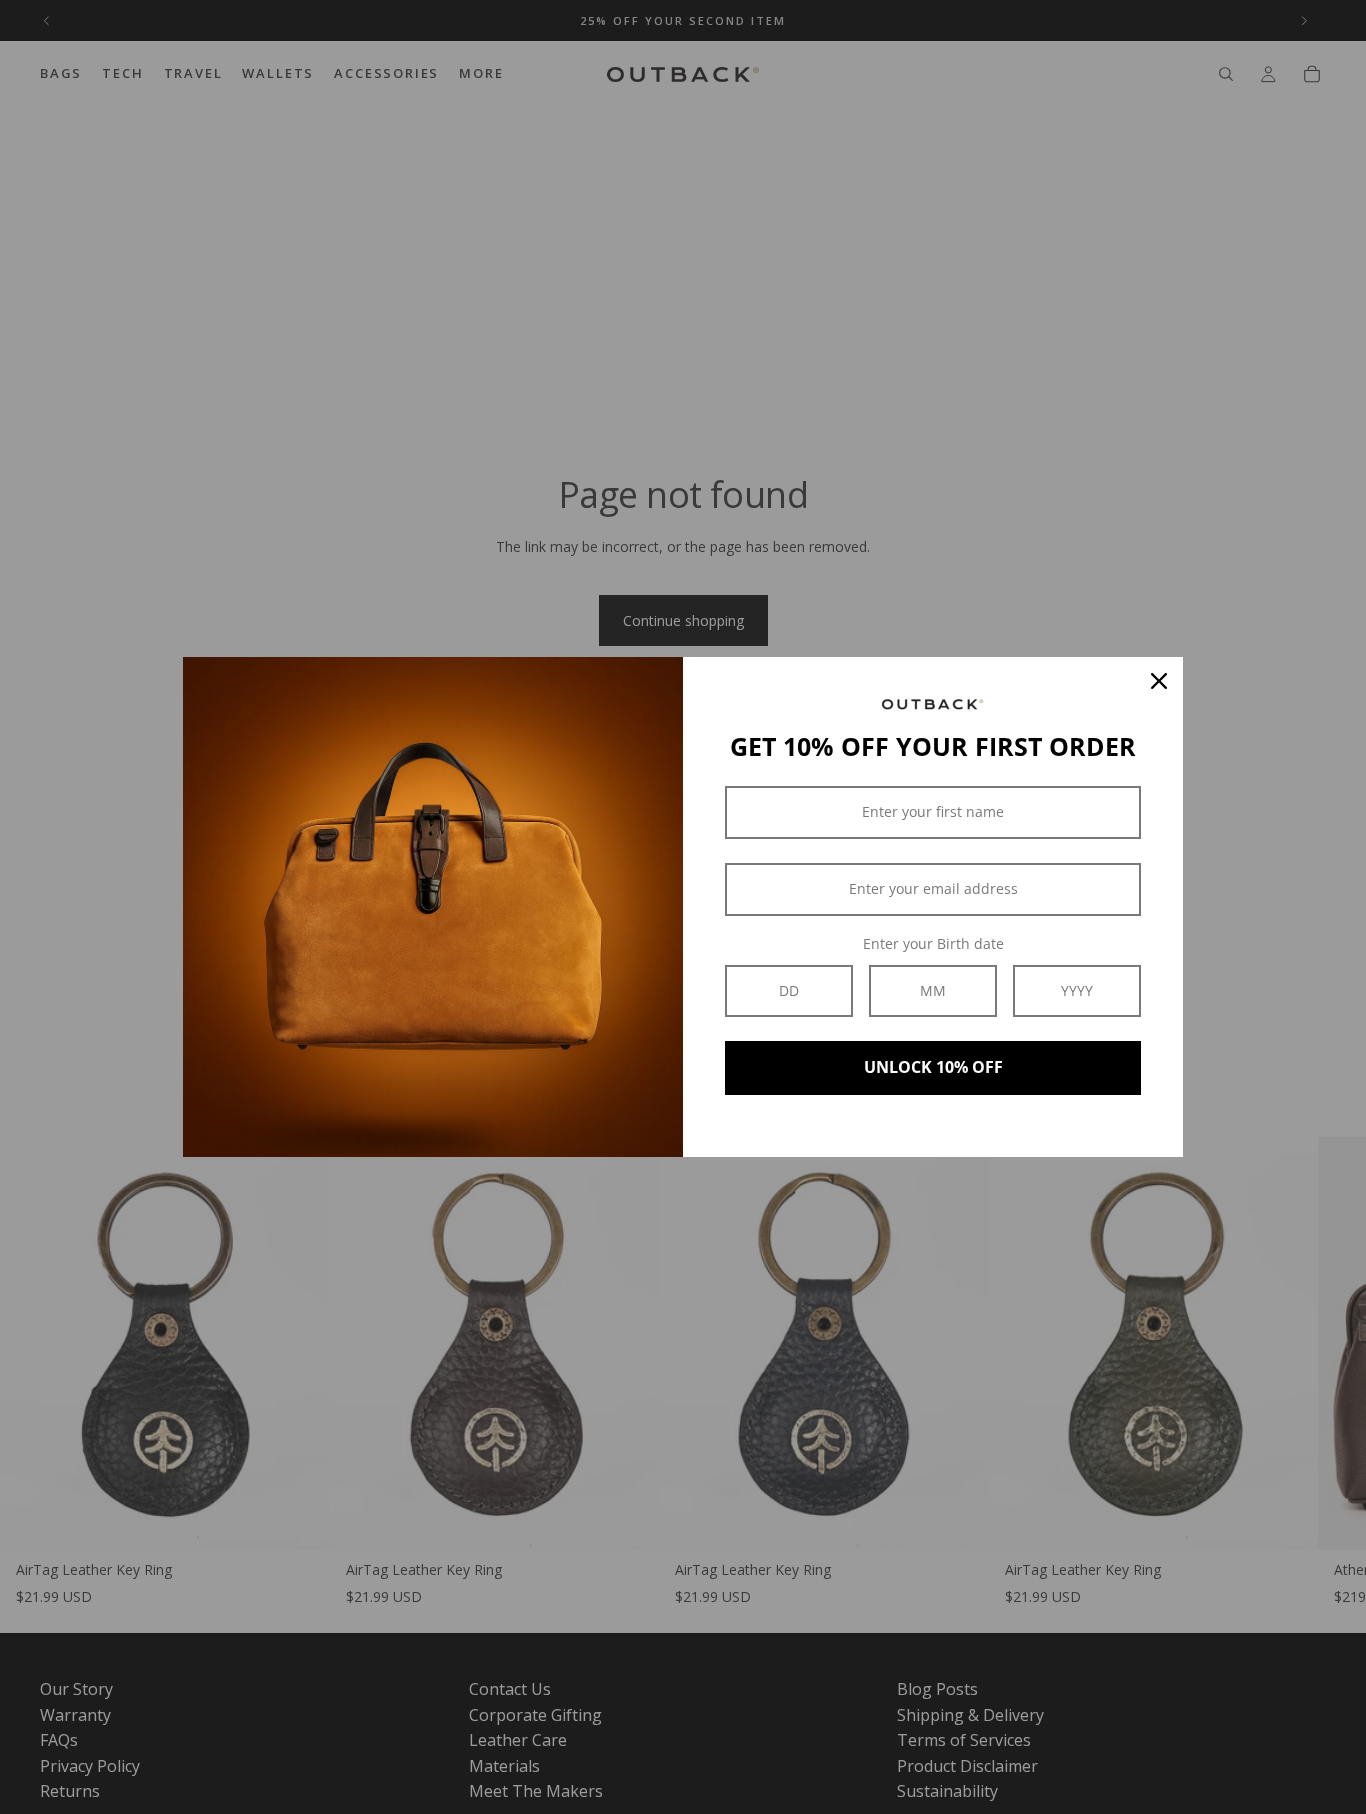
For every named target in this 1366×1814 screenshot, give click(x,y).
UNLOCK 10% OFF (933, 1067)
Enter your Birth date (933, 943)
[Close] (1159, 681)
